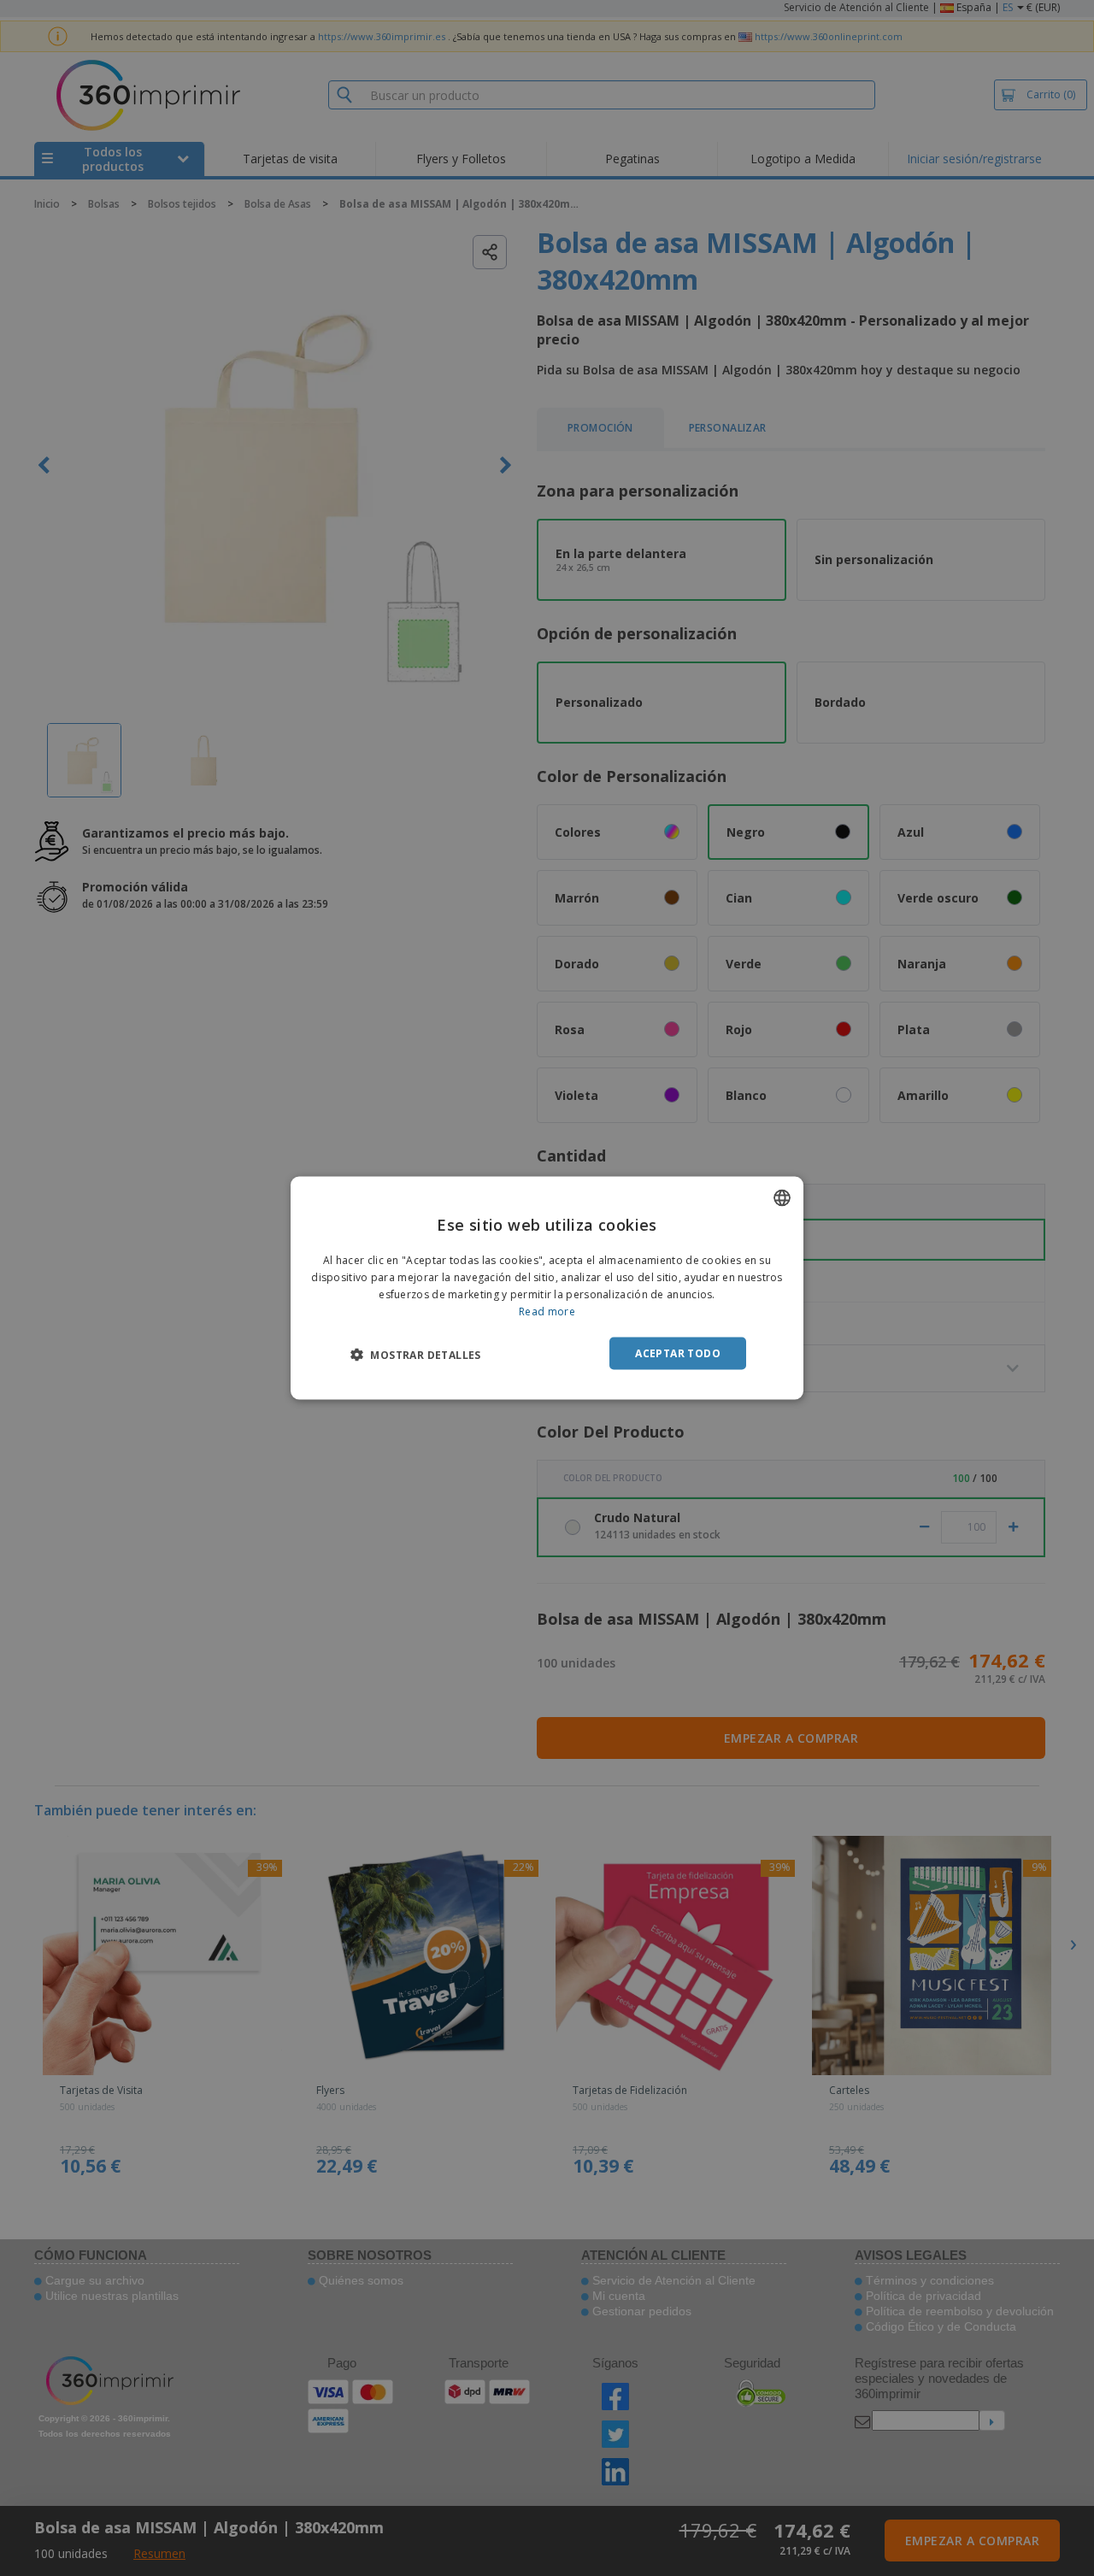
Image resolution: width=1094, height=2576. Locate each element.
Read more (547, 1311)
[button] (416, 1354)
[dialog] (547, 1288)
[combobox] (782, 1198)
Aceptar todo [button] (678, 1353)
